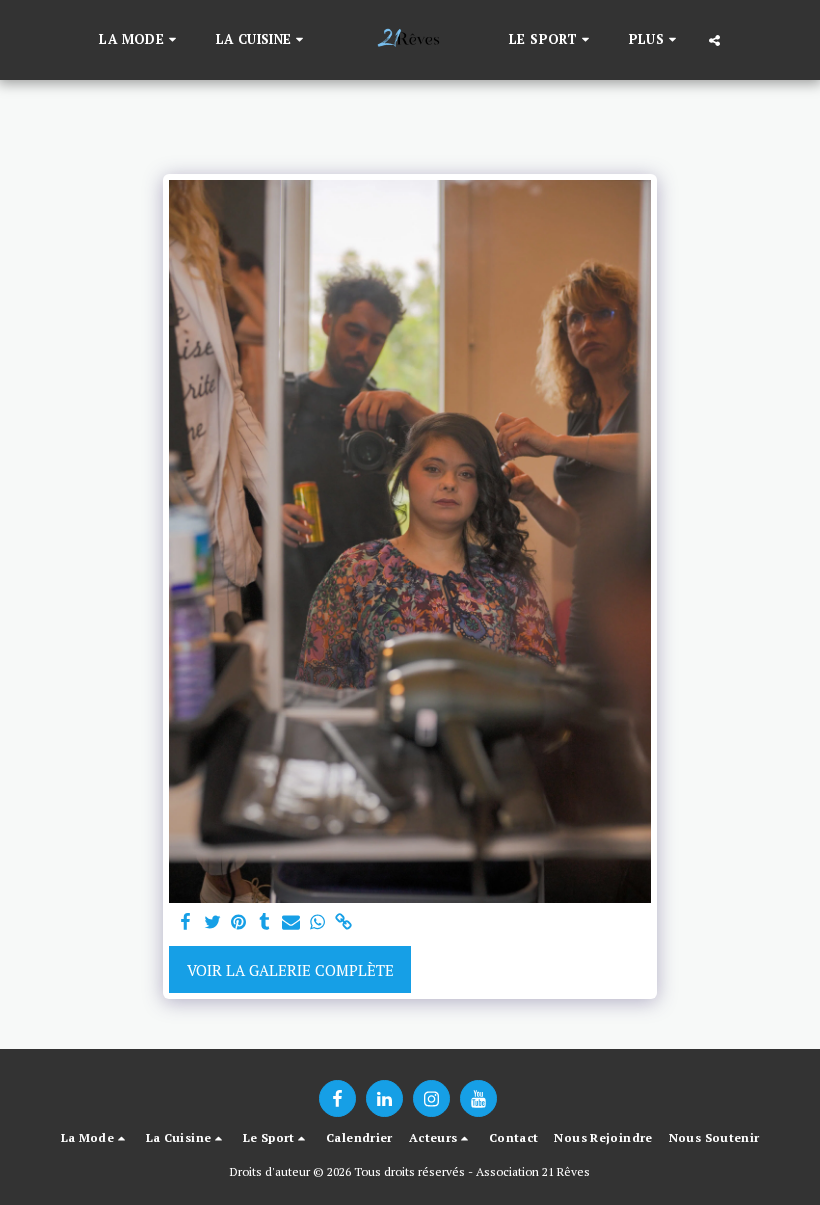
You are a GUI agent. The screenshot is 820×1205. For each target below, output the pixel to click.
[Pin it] (238, 922)
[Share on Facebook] (186, 922)
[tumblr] (264, 922)
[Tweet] (212, 922)
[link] (343, 922)
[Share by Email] (291, 922)
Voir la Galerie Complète (290, 970)
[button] (140, 40)
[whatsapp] (317, 922)
